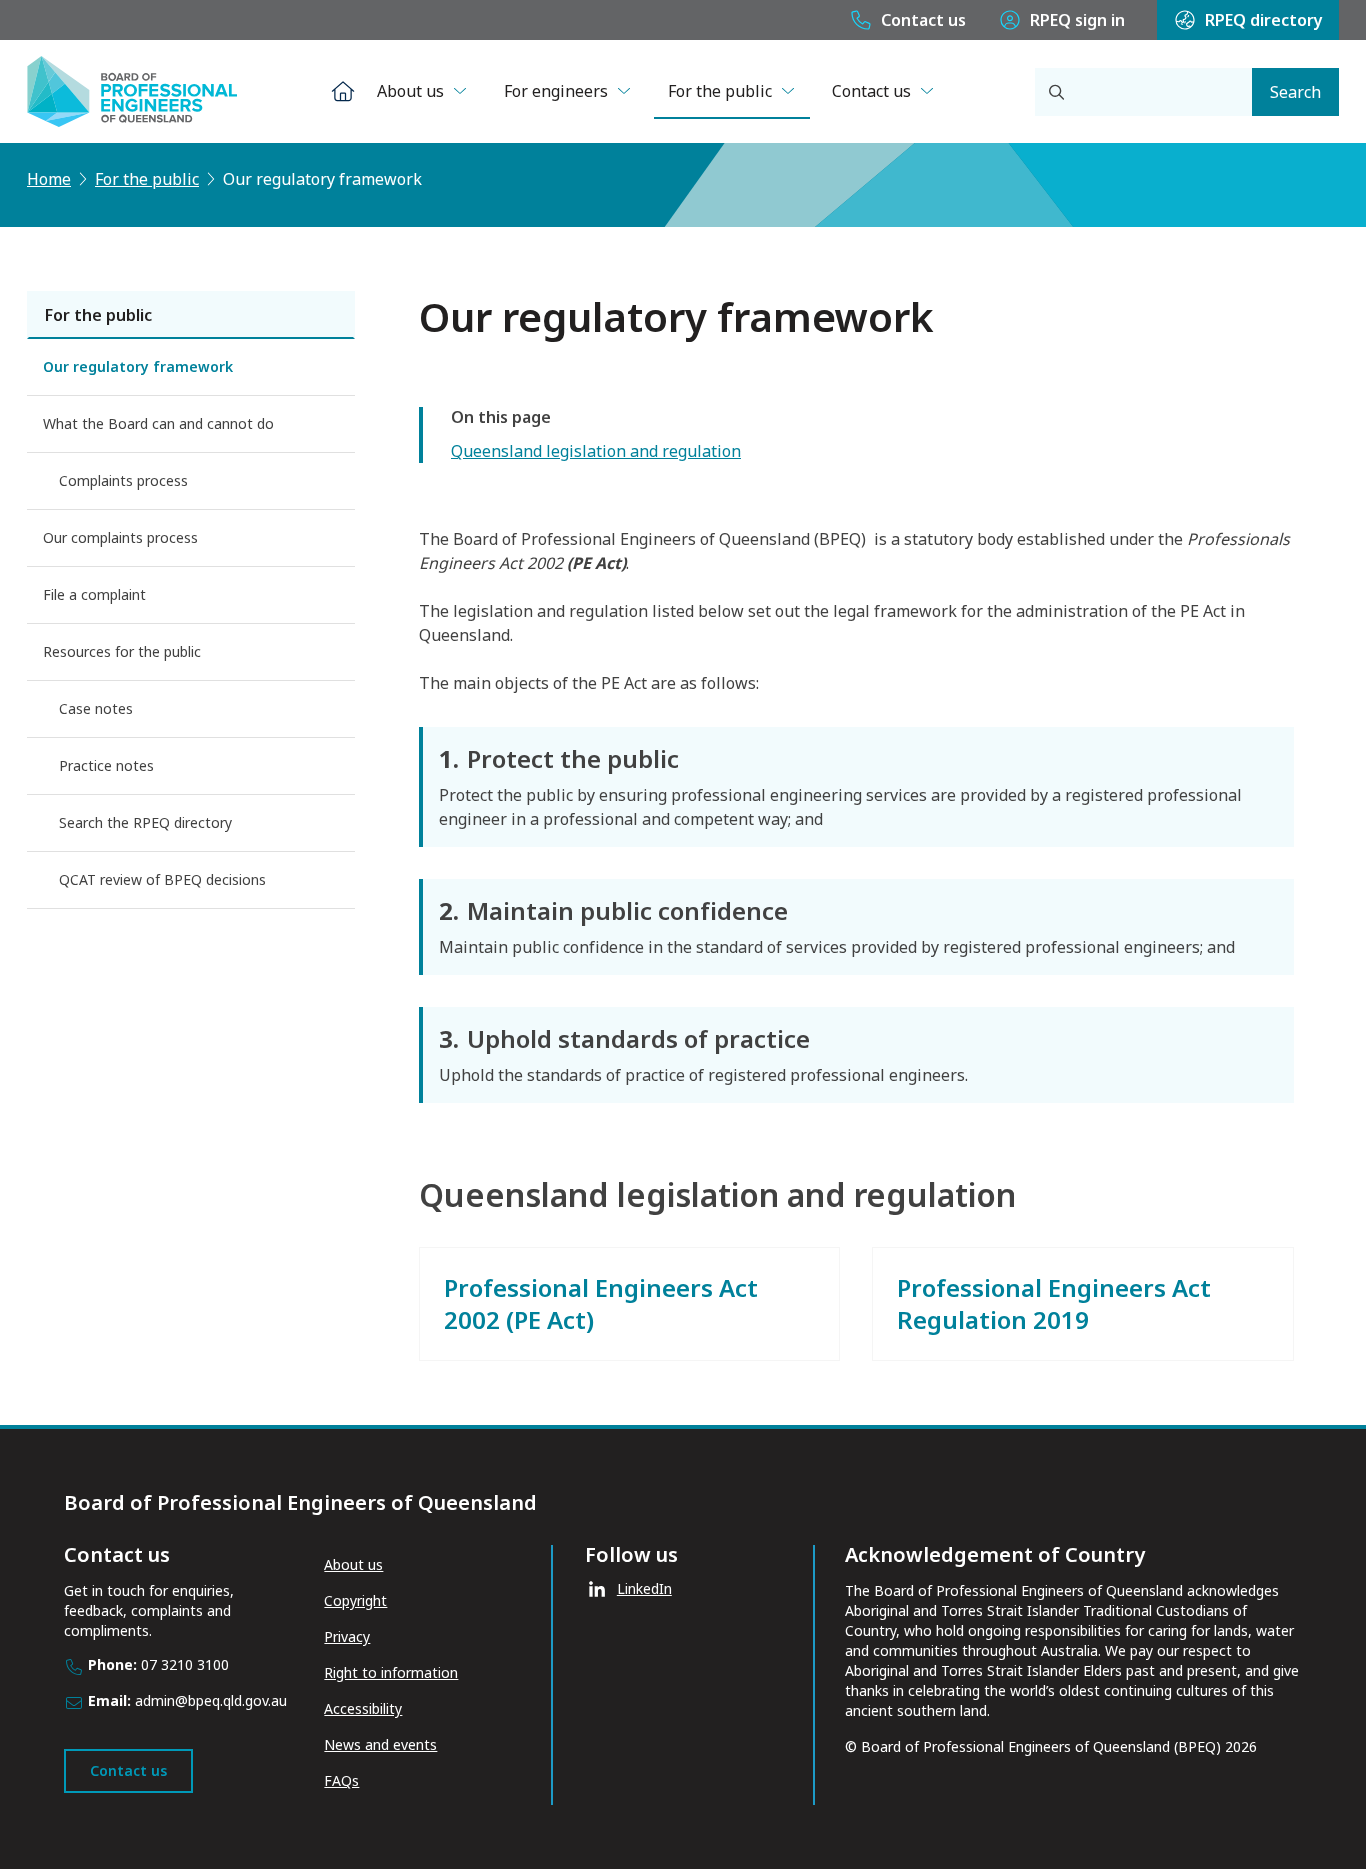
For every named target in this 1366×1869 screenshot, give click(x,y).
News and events (380, 1744)
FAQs (341, 1780)
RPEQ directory (1264, 20)
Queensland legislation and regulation (596, 451)
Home (49, 179)
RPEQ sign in (1077, 20)
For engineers (556, 91)
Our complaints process (120, 537)
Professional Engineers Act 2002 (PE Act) (601, 1303)
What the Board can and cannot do (158, 423)
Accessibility (363, 1708)
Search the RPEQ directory (145, 822)
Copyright (355, 1600)
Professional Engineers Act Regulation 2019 (1054, 1303)
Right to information (391, 1672)
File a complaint (94, 594)
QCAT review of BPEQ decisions (162, 879)
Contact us (923, 20)
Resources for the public (122, 651)
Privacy (347, 1636)
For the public (720, 91)
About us (410, 91)
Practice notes (106, 765)
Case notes (96, 708)
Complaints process (123, 480)
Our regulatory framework (138, 366)
